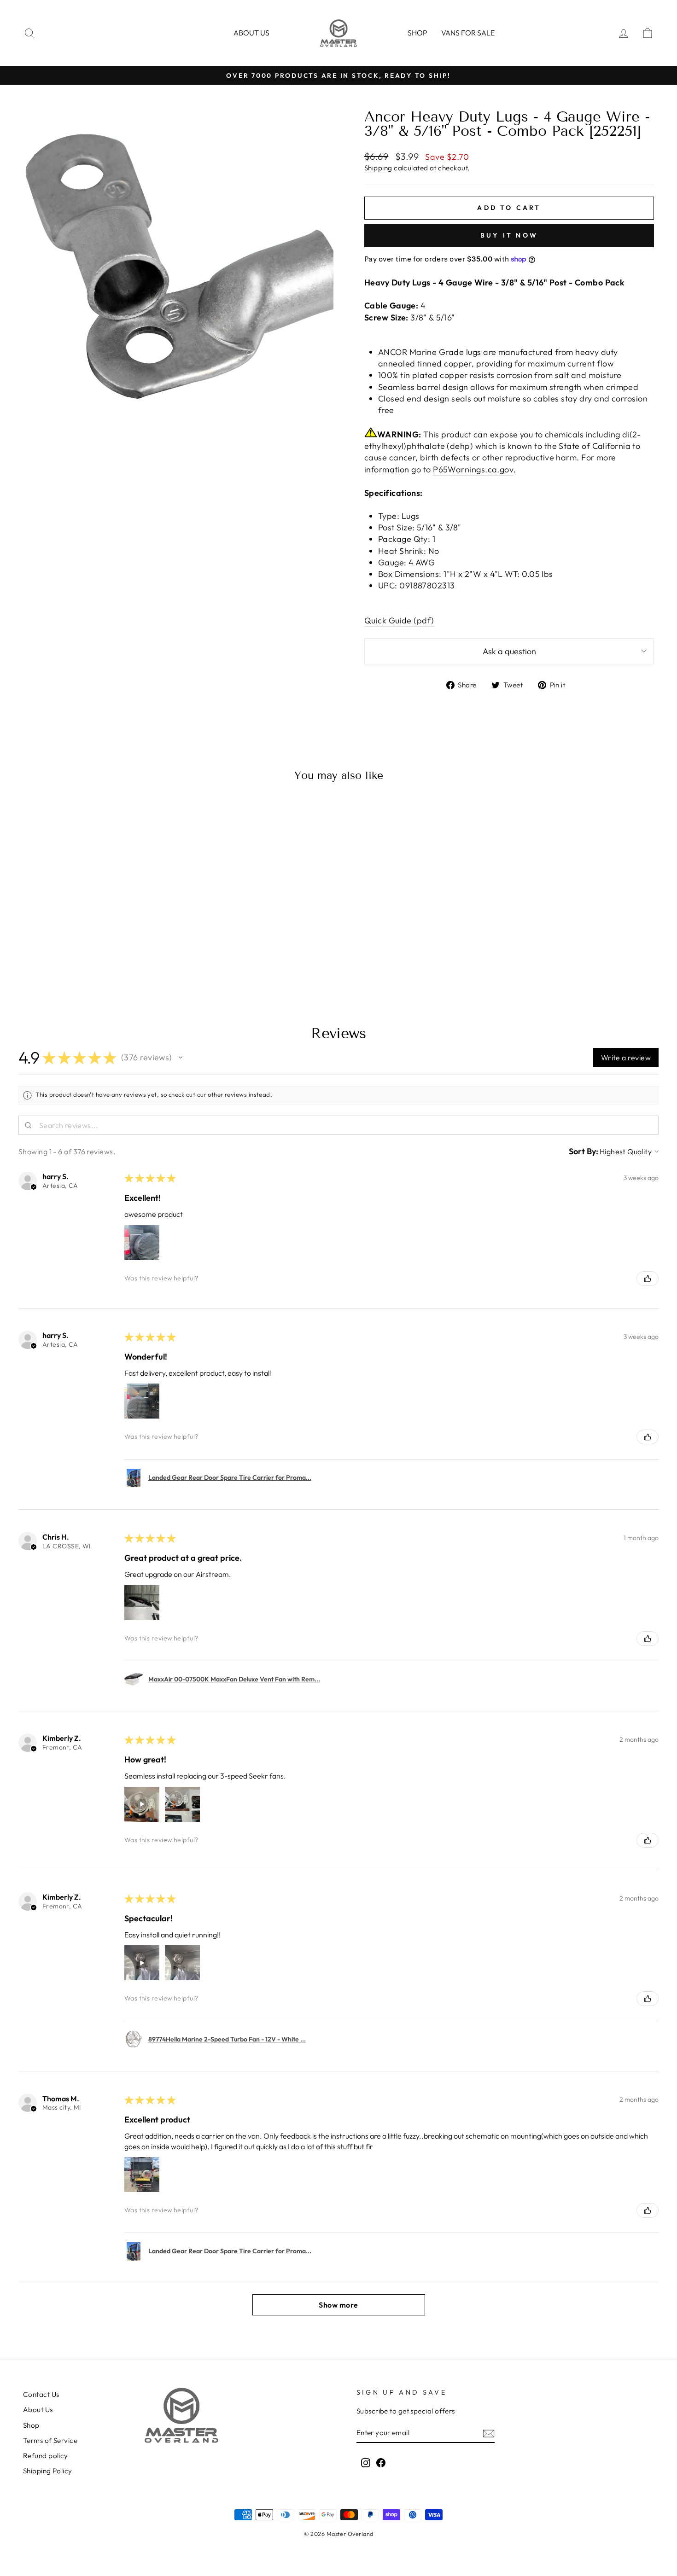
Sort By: (584, 1151)
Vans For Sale (468, 33)
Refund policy (46, 2456)
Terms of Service (50, 2440)
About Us (38, 2410)
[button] (181, 1058)
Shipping (378, 168)
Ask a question (509, 651)
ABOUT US (251, 33)
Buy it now (509, 235)
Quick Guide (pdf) (399, 620)
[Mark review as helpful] (648, 1279)
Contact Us (41, 2394)
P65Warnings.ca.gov (473, 469)
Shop (417, 33)
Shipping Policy (48, 2471)
